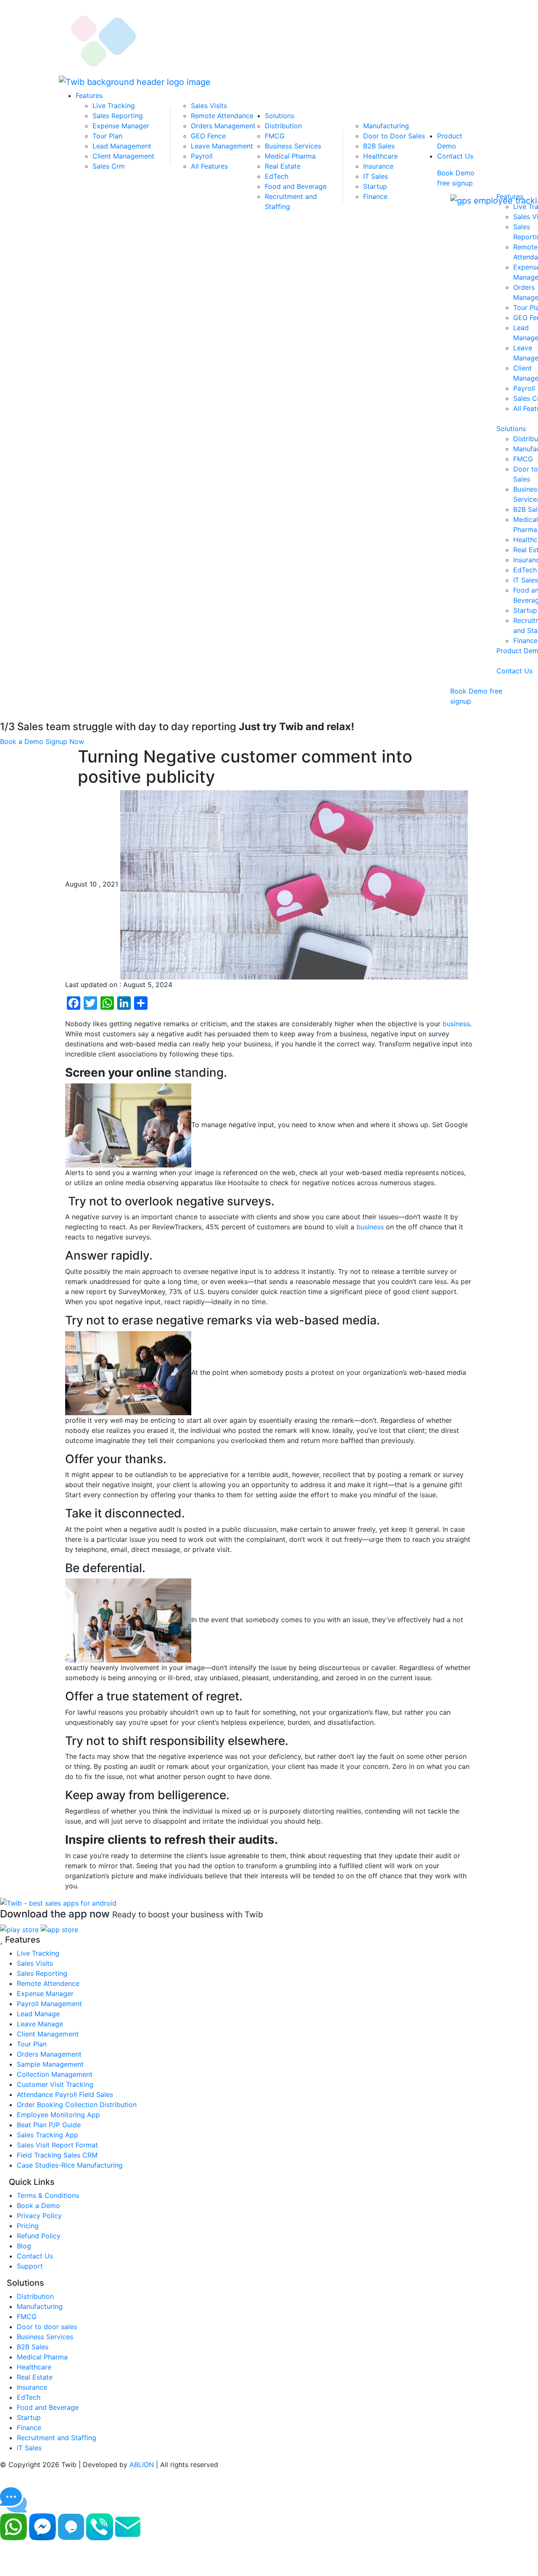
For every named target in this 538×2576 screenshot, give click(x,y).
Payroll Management (49, 2004)
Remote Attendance (222, 116)
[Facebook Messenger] (42, 2526)
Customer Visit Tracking (55, 2084)
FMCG (275, 136)
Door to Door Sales (394, 136)
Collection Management (55, 2074)
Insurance (378, 166)
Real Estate (283, 166)
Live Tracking (114, 106)
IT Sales (376, 176)
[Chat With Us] (71, 2526)
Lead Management (122, 146)
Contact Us (455, 156)
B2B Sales (379, 146)
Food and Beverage (296, 186)
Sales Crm (109, 166)
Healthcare (380, 156)
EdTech (277, 176)
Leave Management (222, 146)
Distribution (283, 126)
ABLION (142, 2465)
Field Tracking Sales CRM (57, 2155)
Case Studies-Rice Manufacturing (70, 2165)
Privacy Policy (39, 2216)
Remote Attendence (48, 1983)
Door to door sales (47, 2327)
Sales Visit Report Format (57, 2145)
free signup (455, 183)
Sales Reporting (118, 116)
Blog (24, 2246)
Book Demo (456, 173)
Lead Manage (38, 2014)
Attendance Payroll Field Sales (65, 2094)
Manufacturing (386, 126)
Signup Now (65, 741)
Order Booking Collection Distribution (77, 2105)
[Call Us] (100, 2526)
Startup (375, 186)
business (456, 1024)
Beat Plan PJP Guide (49, 2125)
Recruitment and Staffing (57, 2438)
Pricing (28, 2226)
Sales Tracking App (47, 2135)
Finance (375, 196)
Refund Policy (39, 2236)
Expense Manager (121, 126)
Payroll (202, 156)
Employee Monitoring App (58, 2115)
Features (89, 95)
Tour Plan (107, 136)
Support (30, 2266)
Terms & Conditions (48, 2195)
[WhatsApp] (13, 2526)
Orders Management (223, 126)
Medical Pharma (290, 156)
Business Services (293, 146)
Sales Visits (209, 106)
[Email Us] (128, 2526)
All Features (209, 166)
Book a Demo (22, 741)
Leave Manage (40, 2024)
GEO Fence (208, 136)
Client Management (123, 156)
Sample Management (50, 2064)
